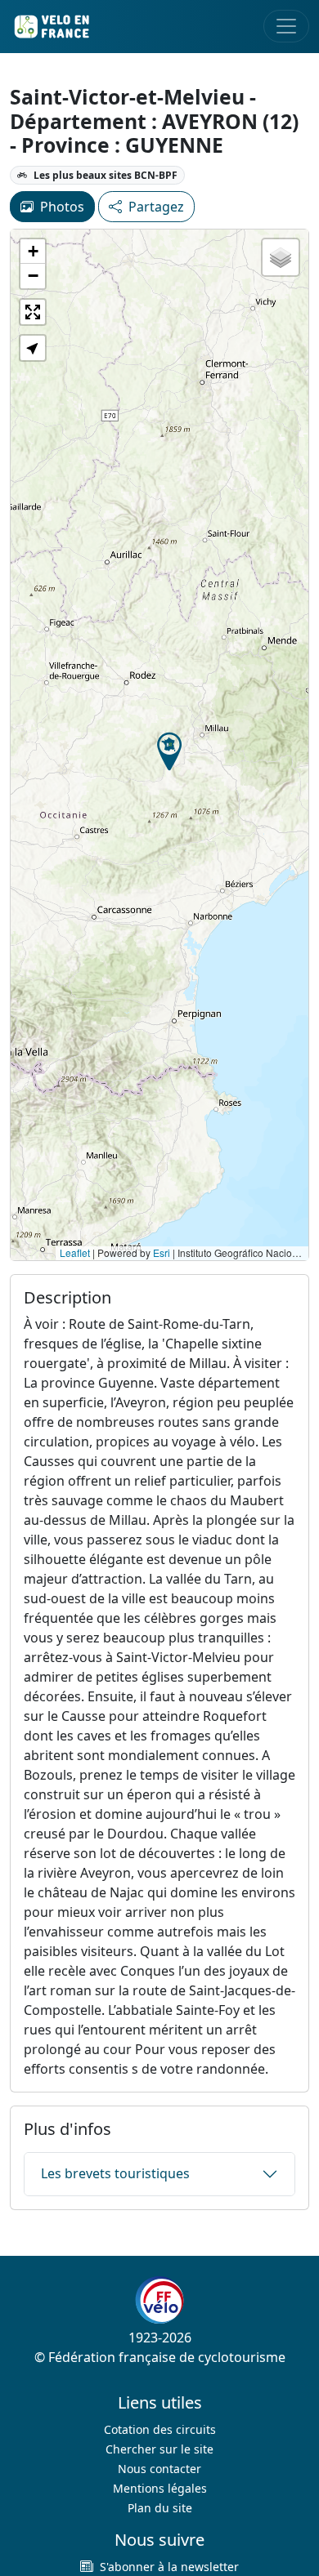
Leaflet (75, 1252)
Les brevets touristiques (115, 2173)
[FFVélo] (159, 2300)
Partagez (156, 207)
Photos (62, 207)
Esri (162, 1252)
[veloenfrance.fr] (51, 27)
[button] (169, 751)
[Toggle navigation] (286, 26)
